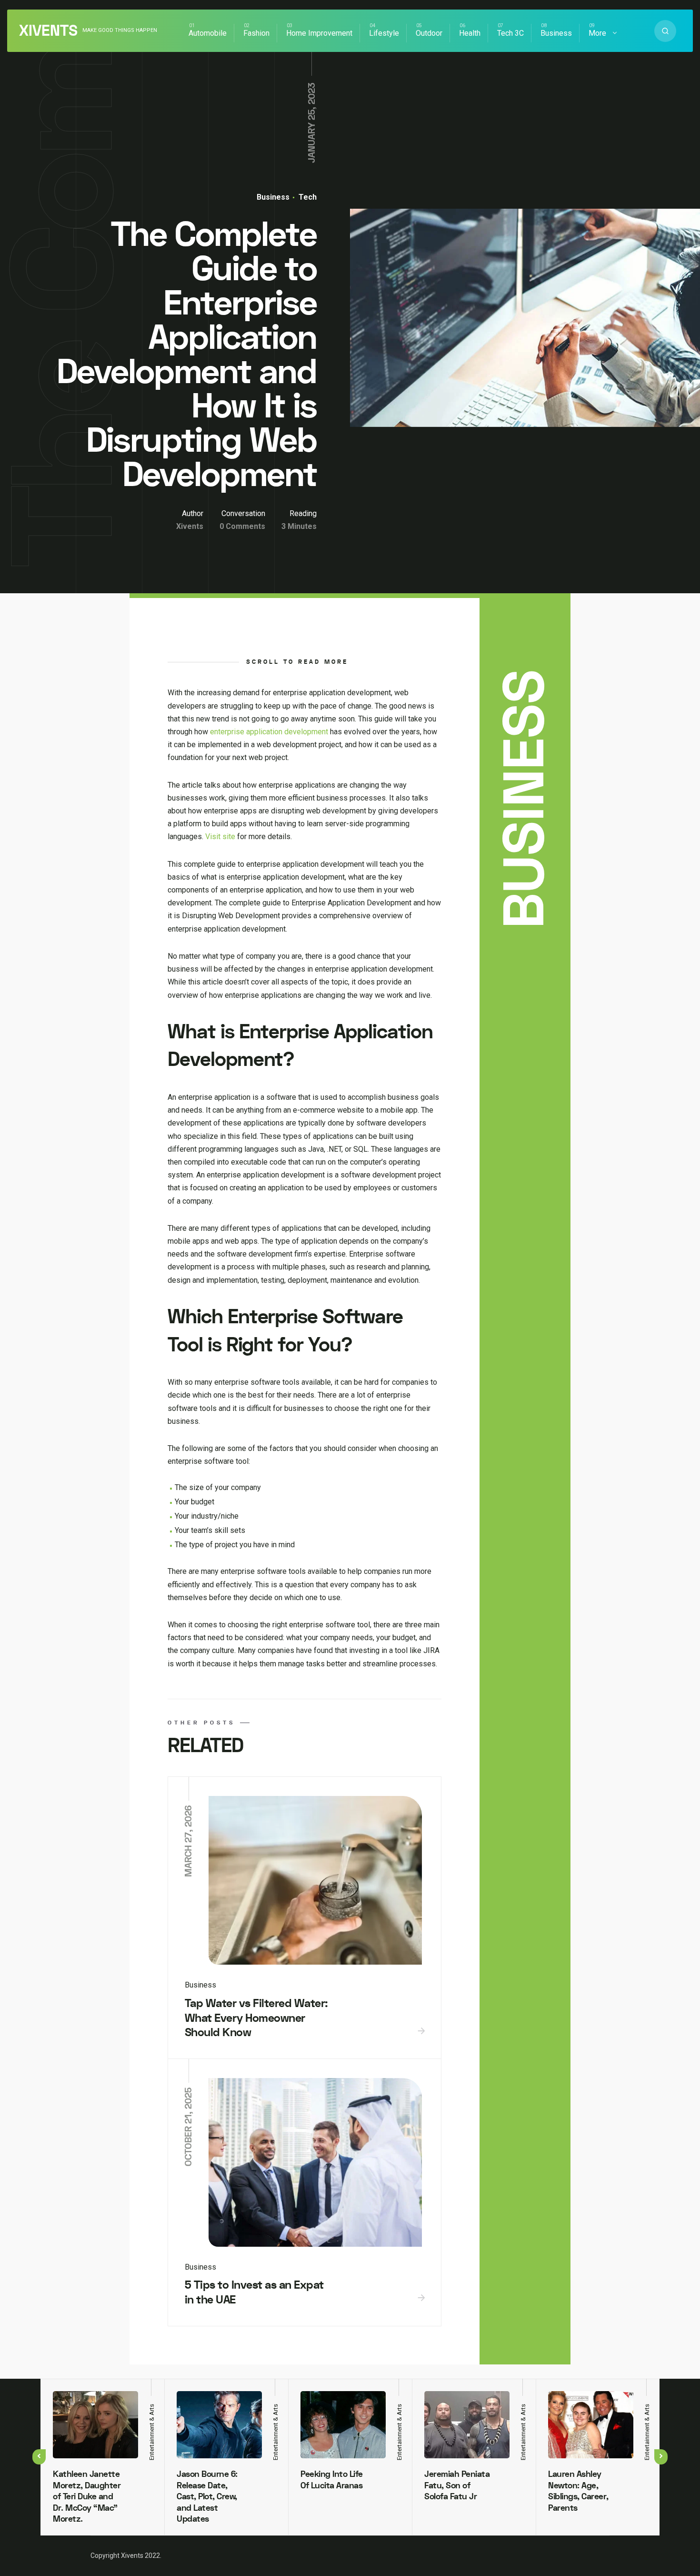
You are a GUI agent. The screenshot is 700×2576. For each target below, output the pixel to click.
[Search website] (665, 31)
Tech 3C (510, 33)
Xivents (48, 31)
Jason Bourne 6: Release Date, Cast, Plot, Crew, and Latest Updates (207, 2497)
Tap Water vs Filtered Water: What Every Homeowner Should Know (256, 2018)
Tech (307, 197)
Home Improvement (319, 33)
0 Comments (242, 526)
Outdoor (429, 33)
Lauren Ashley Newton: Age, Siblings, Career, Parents (578, 2491)
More (597, 33)
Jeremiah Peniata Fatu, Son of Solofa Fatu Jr (457, 2485)
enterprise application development (269, 732)
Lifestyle (384, 33)
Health (470, 33)
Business (556, 33)
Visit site (220, 837)
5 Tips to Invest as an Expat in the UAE (254, 2292)
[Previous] (39, 2457)
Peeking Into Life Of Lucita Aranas (332, 2480)
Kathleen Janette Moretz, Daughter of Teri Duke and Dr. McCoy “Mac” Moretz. (87, 2497)
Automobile (208, 33)
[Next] (661, 2457)
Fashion (256, 33)
